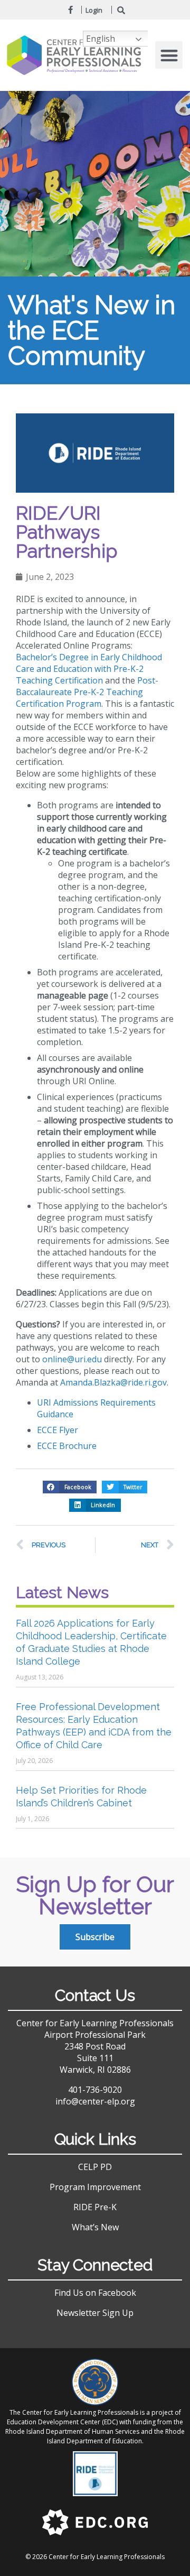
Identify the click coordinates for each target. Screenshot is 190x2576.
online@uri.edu (72, 1359)
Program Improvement (95, 2187)
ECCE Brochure (67, 1446)
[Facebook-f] (71, 10)
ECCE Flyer (58, 1430)
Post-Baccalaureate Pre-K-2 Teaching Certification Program (87, 692)
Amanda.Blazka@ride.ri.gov (113, 1382)
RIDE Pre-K (95, 2207)
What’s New (95, 2227)
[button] (169, 55)
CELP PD (95, 2167)
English (101, 39)
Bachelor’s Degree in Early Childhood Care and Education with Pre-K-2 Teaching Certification (89, 669)
